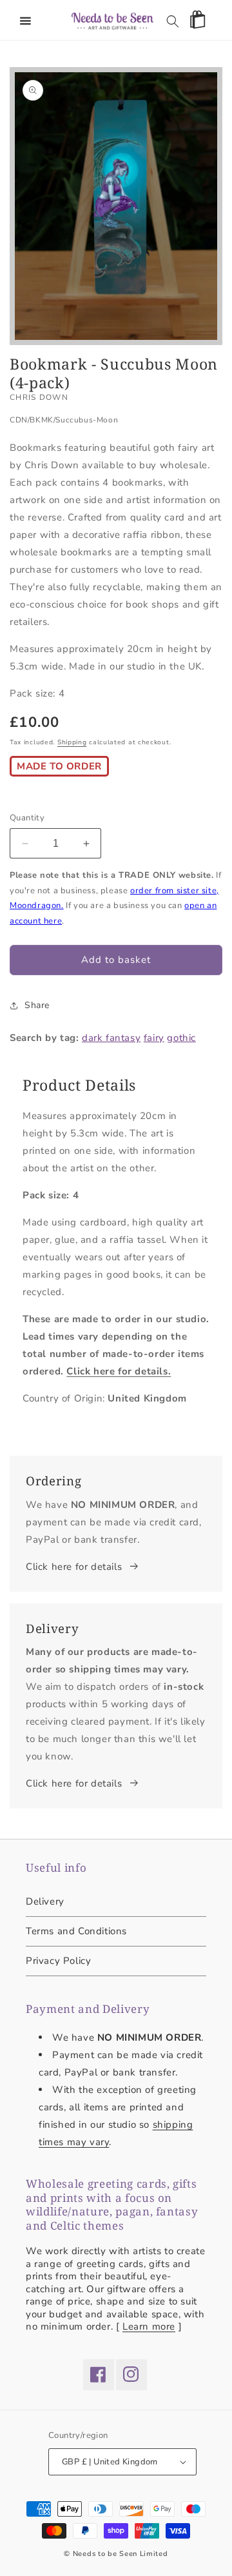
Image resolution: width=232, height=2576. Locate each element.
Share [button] (37, 1005)
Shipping (72, 742)
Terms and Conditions (76, 1931)
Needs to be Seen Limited (121, 2554)
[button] (26, 21)
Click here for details (74, 1567)
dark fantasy (111, 1038)
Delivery (45, 1901)
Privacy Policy (58, 1961)
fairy (154, 1038)
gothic (181, 1038)
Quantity (27, 818)
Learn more (149, 2326)
